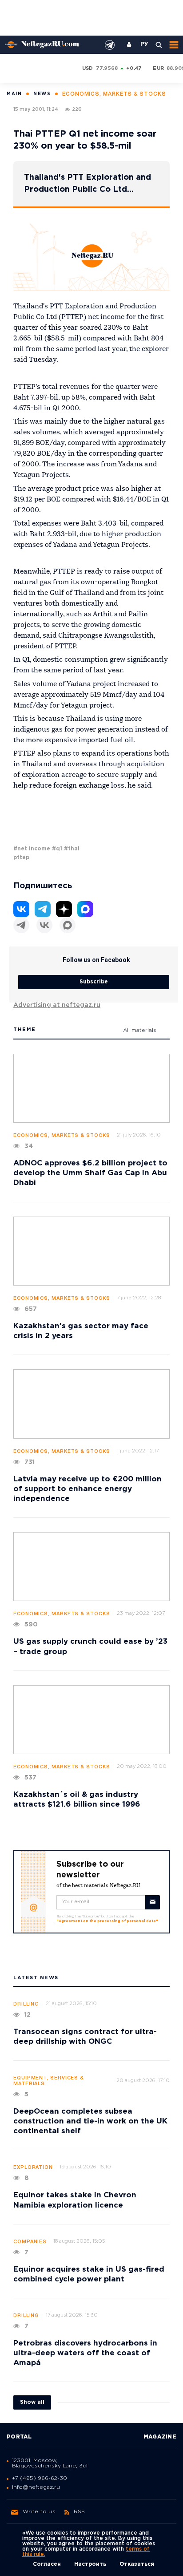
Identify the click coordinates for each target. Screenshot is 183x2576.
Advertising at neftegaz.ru (57, 1005)
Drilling (26, 2004)
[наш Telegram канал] (110, 45)
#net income (32, 849)
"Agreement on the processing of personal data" (107, 1921)
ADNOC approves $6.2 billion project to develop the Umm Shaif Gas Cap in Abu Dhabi (90, 1173)
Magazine (160, 2437)
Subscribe (94, 982)
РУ (144, 44)
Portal (19, 2437)
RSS (80, 2512)
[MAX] (68, 925)
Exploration (33, 2168)
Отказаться (137, 2564)
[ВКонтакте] (44, 925)
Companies (30, 2242)
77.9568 (107, 69)
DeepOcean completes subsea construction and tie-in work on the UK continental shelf (90, 2121)
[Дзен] (64, 909)
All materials (140, 1030)
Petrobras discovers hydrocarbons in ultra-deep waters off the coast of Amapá (85, 2353)
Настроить (90, 2564)
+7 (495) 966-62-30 (40, 2478)
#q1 (57, 849)
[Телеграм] (21, 925)
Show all (32, 2402)
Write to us (39, 2512)
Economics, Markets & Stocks (62, 1136)
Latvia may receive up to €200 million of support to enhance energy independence (88, 1489)
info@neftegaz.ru (36, 2487)
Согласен (47, 2564)
